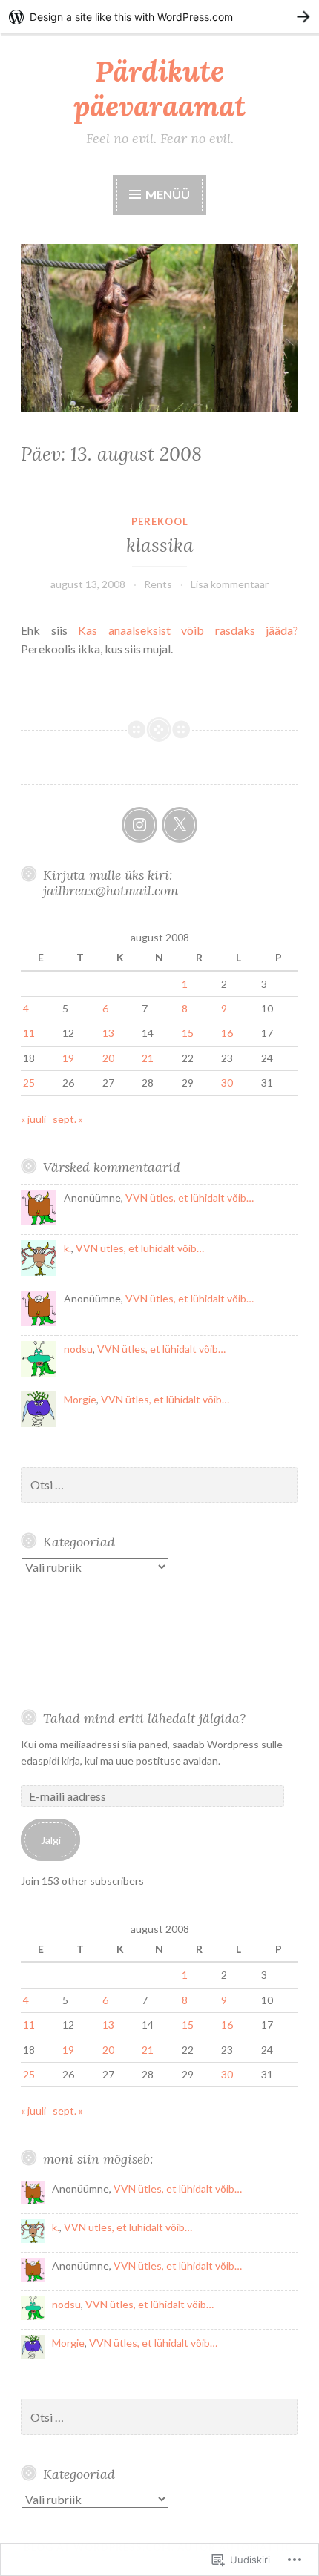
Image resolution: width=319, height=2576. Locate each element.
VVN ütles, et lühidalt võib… (190, 1198)
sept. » (68, 1119)
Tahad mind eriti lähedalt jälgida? (144, 1718)
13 (108, 1033)
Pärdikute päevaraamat (159, 89)
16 (227, 1033)
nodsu (78, 1349)
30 (227, 1083)
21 (148, 1058)
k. (68, 1248)
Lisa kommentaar (230, 584)
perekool (160, 521)
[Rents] (139, 825)
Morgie (80, 1399)
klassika (160, 545)
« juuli (33, 1119)
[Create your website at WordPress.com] (159, 17)
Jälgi (51, 1840)
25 (29, 1083)
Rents (158, 584)
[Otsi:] (159, 1485)
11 (29, 1033)
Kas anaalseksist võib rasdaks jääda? (188, 630)
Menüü (167, 194)
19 (68, 1058)
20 (108, 1058)
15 (188, 1033)
